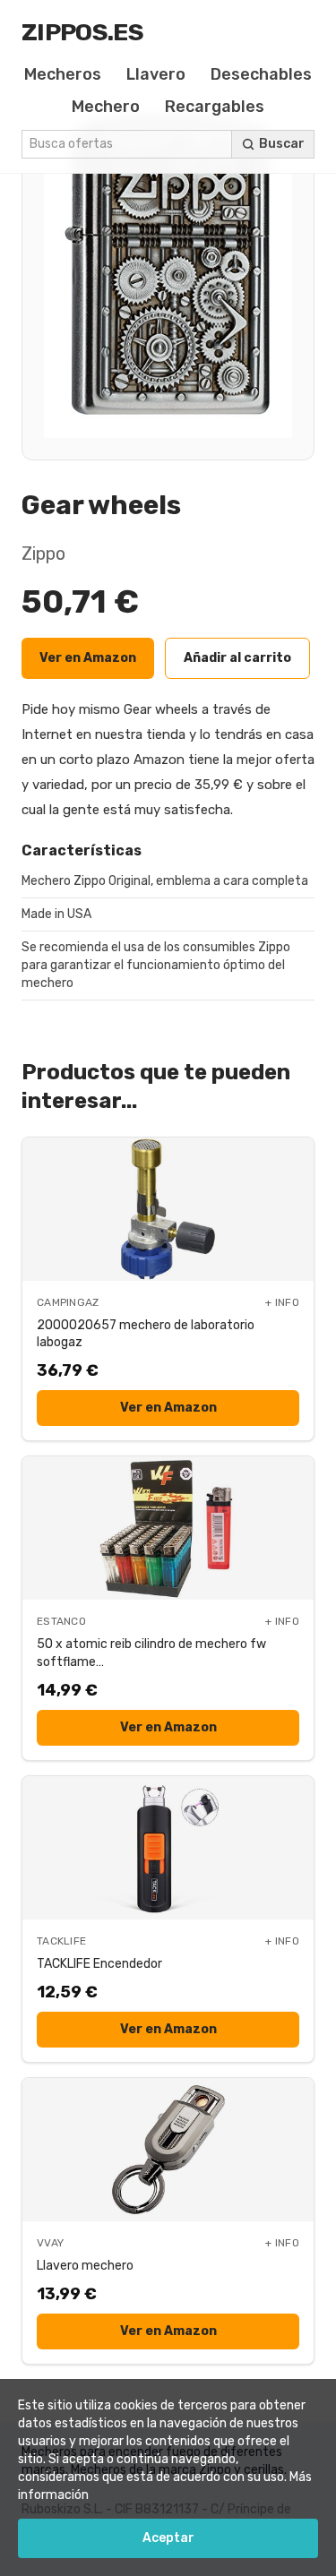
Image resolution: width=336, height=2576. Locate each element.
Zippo (43, 554)
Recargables (215, 107)
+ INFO (282, 1302)
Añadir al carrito (237, 658)
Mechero (106, 107)
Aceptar (168, 2538)
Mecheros (63, 74)
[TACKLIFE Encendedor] (168, 1848)
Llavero (156, 74)
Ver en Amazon (88, 658)
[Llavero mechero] (168, 2150)
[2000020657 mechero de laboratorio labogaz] (168, 1209)
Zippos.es (82, 32)
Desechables (261, 74)
